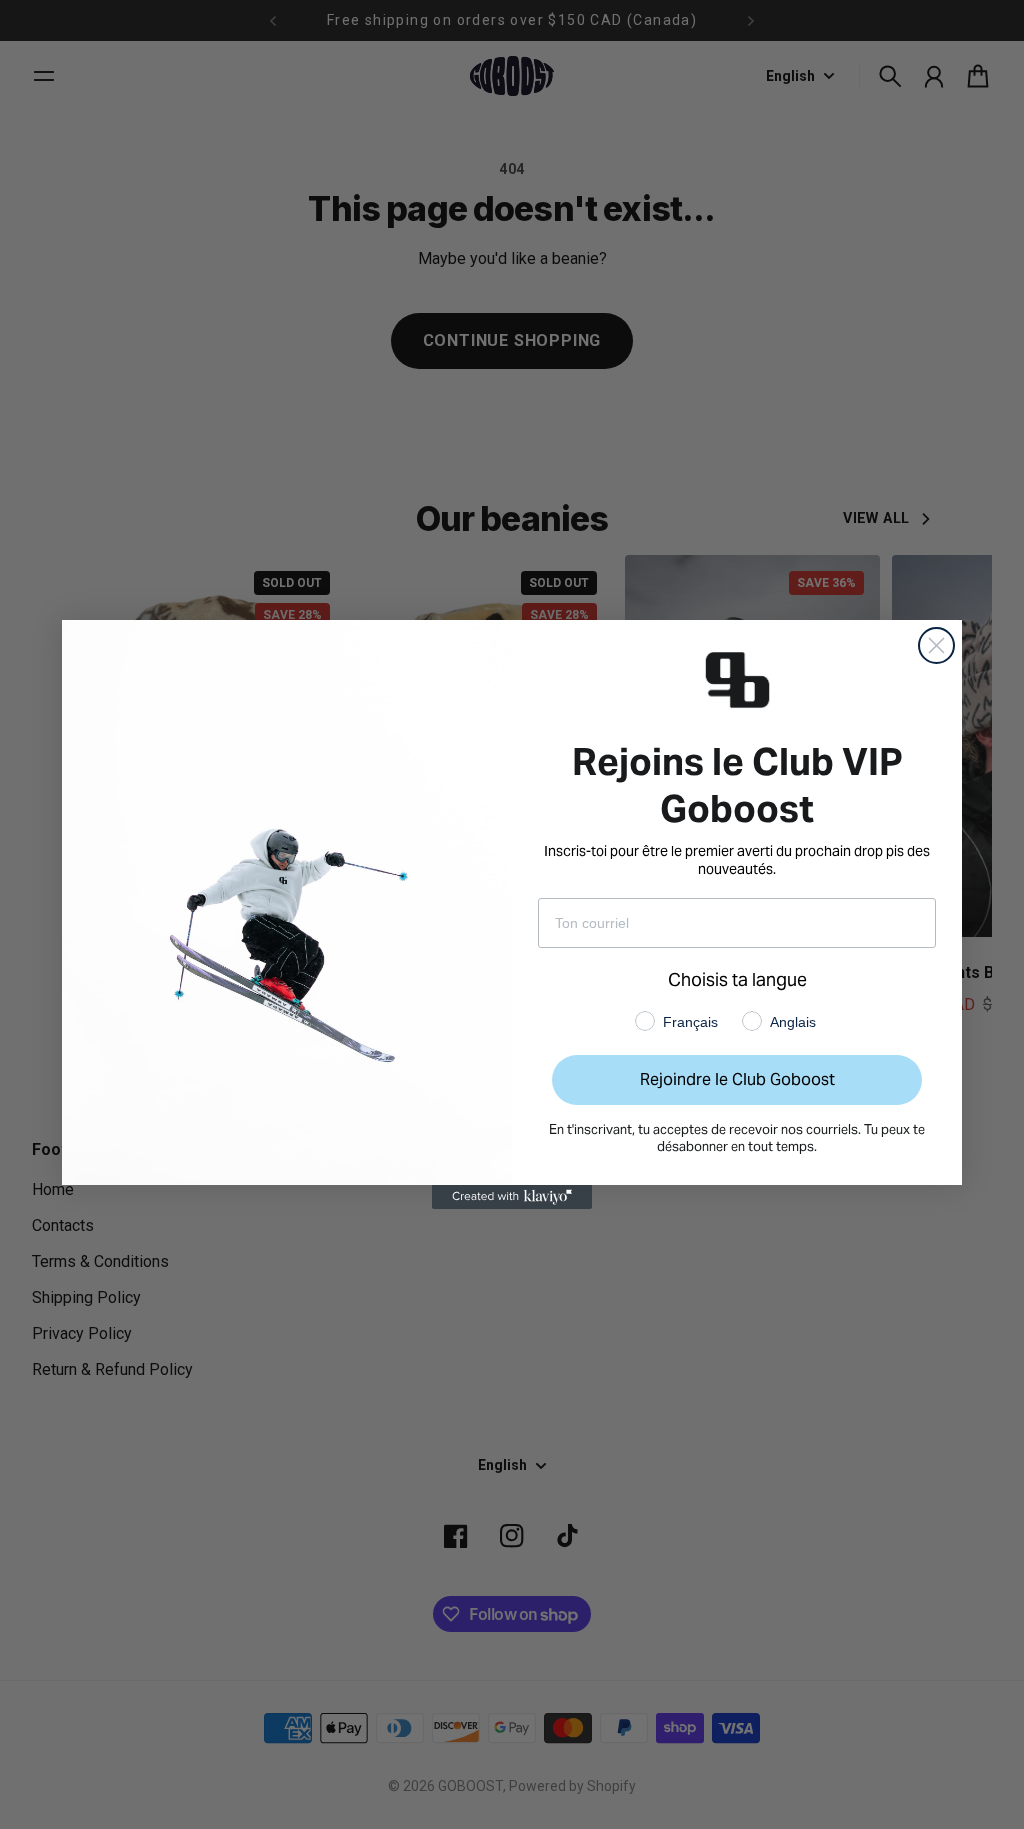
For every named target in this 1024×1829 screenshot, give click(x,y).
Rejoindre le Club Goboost (737, 1079)
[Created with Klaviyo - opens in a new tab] (512, 1197)
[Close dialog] (936, 645)
